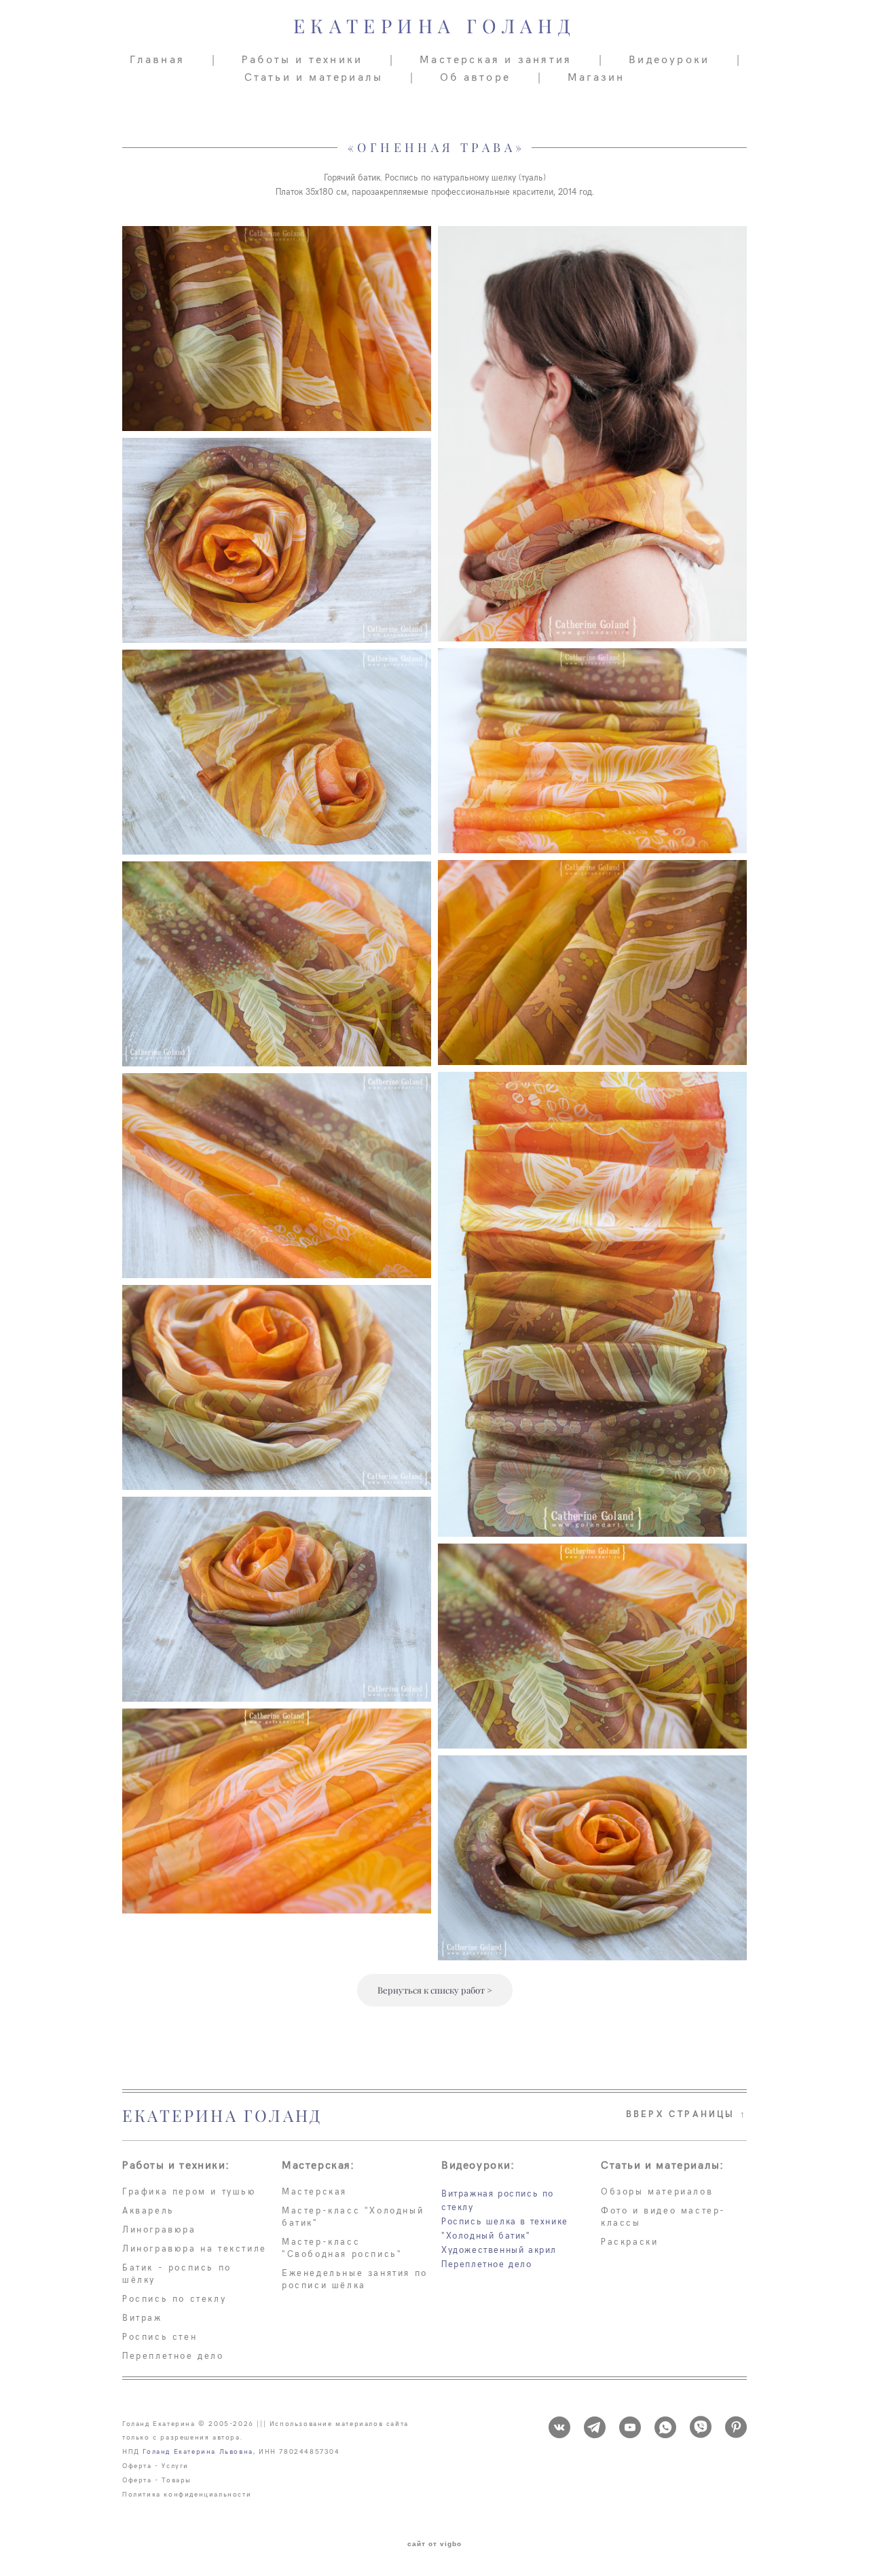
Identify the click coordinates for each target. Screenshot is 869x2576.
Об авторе (475, 76)
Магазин (596, 76)
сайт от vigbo (434, 2544)
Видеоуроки (669, 58)
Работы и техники (302, 58)
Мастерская (314, 2191)
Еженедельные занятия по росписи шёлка (355, 2279)
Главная (157, 58)
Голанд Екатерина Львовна (198, 2451)
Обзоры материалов (657, 2191)
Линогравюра (159, 2229)
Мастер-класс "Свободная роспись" (342, 2247)
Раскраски (629, 2241)
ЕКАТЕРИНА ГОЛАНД (434, 26)
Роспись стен (160, 2336)
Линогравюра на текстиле (195, 2248)
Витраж (142, 2317)
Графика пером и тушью (189, 2191)
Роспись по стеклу (174, 2298)
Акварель (148, 2210)
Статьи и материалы (314, 76)
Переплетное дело (173, 2355)
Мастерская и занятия (496, 58)
